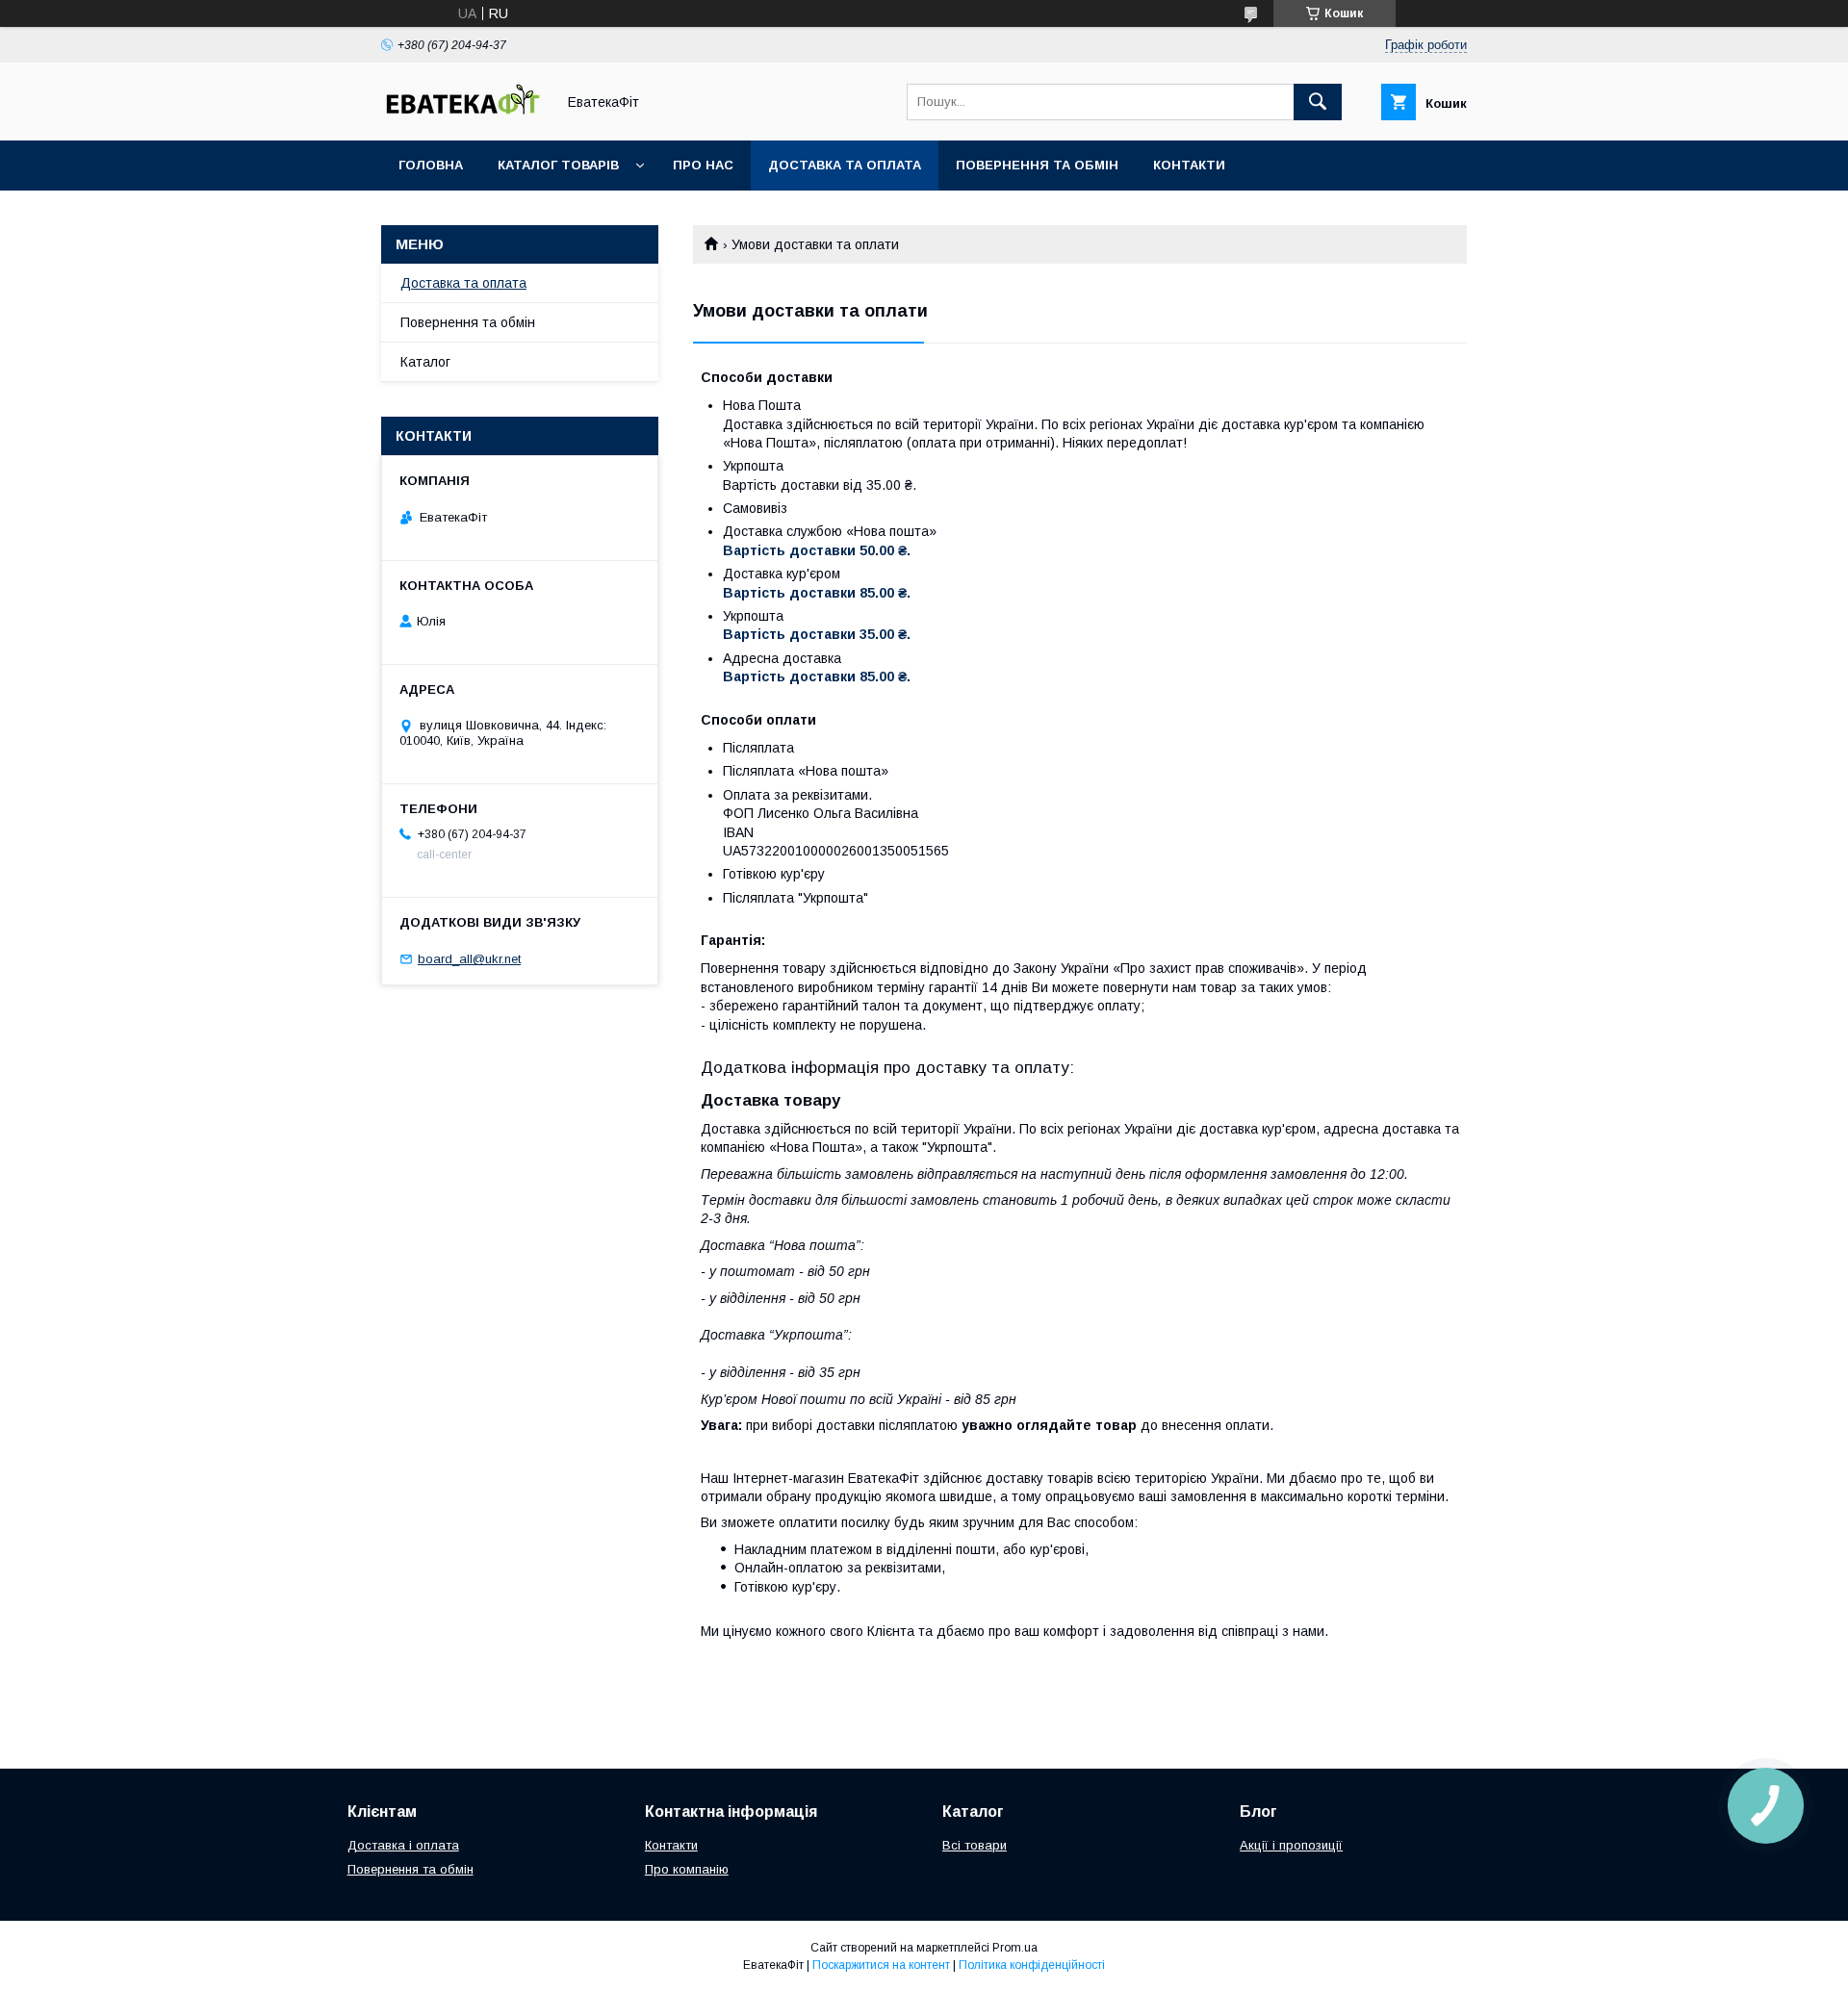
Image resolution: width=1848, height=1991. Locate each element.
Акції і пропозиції (1291, 1845)
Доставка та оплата (845, 165)
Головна (431, 165)
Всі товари (975, 1845)
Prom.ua (1015, 1948)
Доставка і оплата (403, 1845)
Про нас (703, 165)
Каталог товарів (558, 165)
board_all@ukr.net (469, 959)
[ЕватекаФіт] (463, 115)
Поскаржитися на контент (881, 1965)
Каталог (425, 362)
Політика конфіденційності (1032, 1965)
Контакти (1189, 165)
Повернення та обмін (1037, 165)
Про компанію (687, 1869)
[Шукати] (1318, 102)
